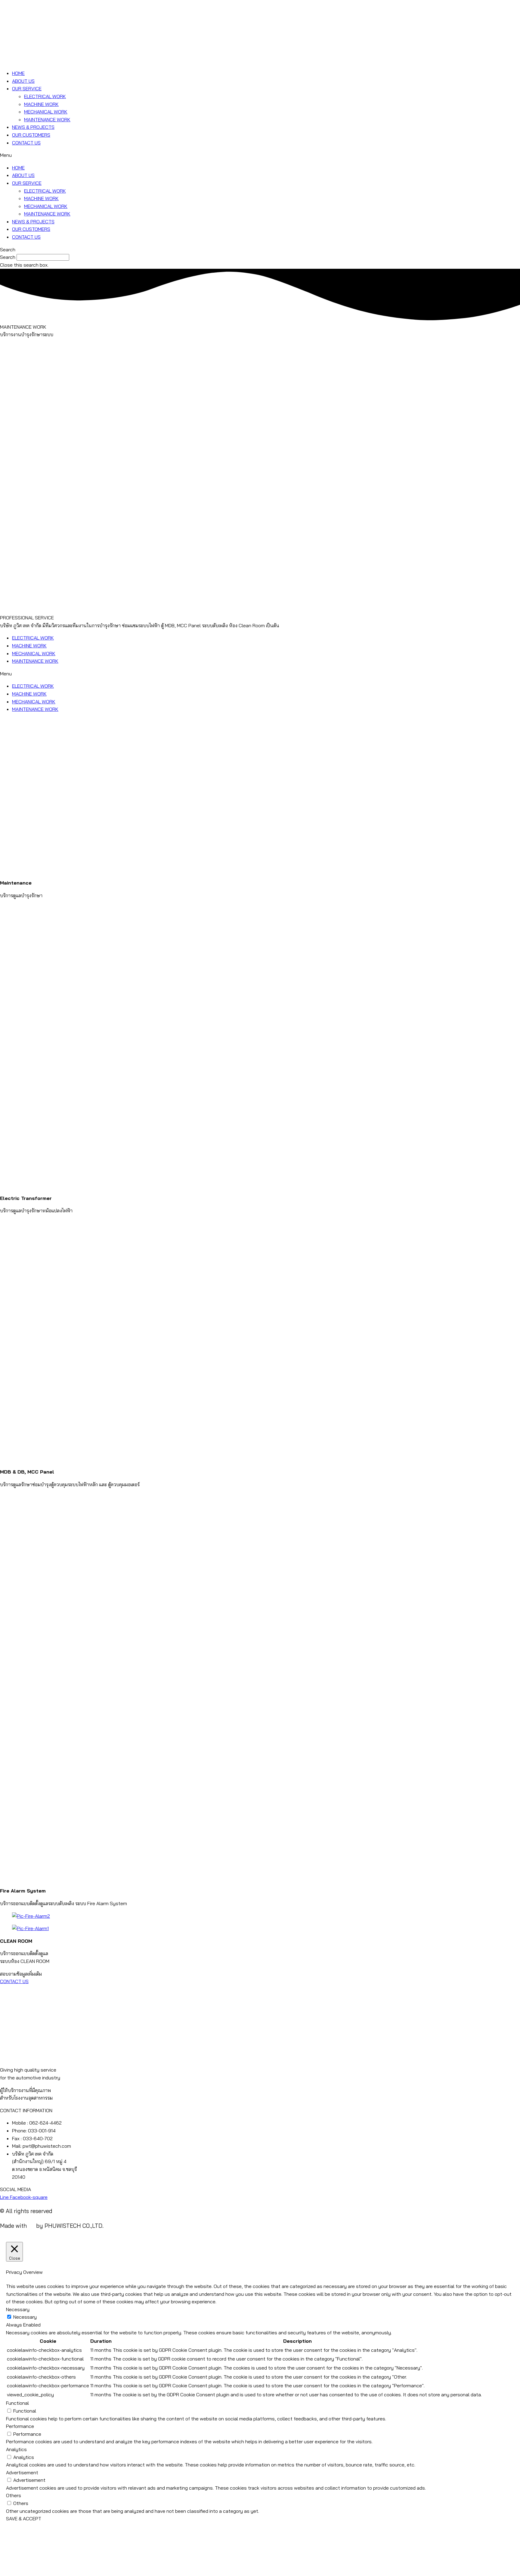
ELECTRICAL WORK (45, 96)
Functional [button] (17, 2403)
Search (8, 257)
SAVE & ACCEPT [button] (24, 2519)
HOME (18, 73)
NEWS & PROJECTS (33, 127)
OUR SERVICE (27, 88)
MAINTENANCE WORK (47, 119)
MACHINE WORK (41, 104)
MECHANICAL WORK (46, 112)
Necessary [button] (18, 2309)
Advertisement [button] (22, 2472)
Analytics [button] (16, 2449)
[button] (260, 155)
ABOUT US (23, 81)
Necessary (25, 2317)
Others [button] (14, 2495)
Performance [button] (20, 2426)
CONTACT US (26, 143)
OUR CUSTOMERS (31, 135)
